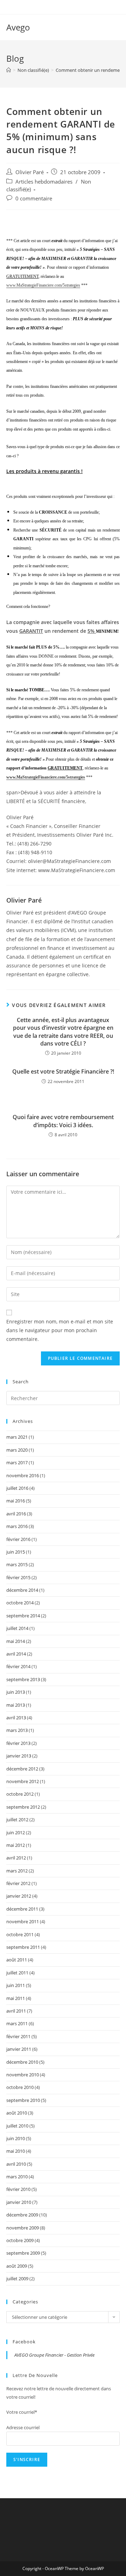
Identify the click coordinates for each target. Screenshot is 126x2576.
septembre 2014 (23, 1616)
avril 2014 (16, 1654)
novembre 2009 (23, 2228)
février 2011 (18, 2036)
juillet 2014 (17, 1628)
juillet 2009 (17, 2279)
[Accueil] (9, 70)
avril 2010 (16, 2164)
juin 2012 (16, 1832)
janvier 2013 (19, 1756)
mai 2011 (16, 1998)
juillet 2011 (17, 1973)
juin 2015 (16, 1552)
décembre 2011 (22, 1909)
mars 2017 (17, 1462)
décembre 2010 (22, 2062)
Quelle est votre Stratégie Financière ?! (63, 1071)
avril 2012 (16, 1858)
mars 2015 (17, 1564)
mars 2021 (17, 1437)
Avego (18, 27)
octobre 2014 (20, 1603)
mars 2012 (17, 1871)
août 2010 (17, 2113)
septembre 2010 (23, 2100)
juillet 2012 (17, 1820)
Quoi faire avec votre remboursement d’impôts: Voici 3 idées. (63, 1121)
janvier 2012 (19, 1896)
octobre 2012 (20, 1794)
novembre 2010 (23, 2075)
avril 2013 (16, 1718)
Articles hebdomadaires (44, 182)
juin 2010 (16, 2138)
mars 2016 (17, 1526)
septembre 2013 (23, 1679)
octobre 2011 (20, 1934)
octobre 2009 (20, 2240)
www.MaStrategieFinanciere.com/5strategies (43, 285)
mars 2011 (17, 2023)
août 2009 (17, 2266)
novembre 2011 (23, 1921)
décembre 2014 (22, 1590)
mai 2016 (16, 1501)
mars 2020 (17, 1450)
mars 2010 (17, 2177)
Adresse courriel (23, 2427)
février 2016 (18, 1539)
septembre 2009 (23, 2253)
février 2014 (18, 1666)
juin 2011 (16, 1985)
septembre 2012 (23, 1807)
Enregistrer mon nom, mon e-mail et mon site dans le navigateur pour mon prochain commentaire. (60, 1330)
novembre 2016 (23, 1475)
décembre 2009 (22, 2215)
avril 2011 (16, 2011)
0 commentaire (34, 198)
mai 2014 (16, 1641)
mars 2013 (17, 1730)
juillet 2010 (17, 2126)
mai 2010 (16, 2151)
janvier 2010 (19, 2202)
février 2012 (18, 1883)
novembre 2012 (23, 1781)
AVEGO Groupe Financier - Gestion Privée (54, 2355)
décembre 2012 (22, 1769)
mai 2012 (16, 1845)
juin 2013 (16, 1692)
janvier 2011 (19, 2049)
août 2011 (17, 1960)
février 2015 (18, 1577)
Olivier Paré (30, 172)
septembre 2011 (23, 1947)
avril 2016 (16, 1514)
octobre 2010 (20, 2087)
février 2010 (18, 2189)
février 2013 (18, 1743)
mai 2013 (16, 1705)
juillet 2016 (17, 1488)
